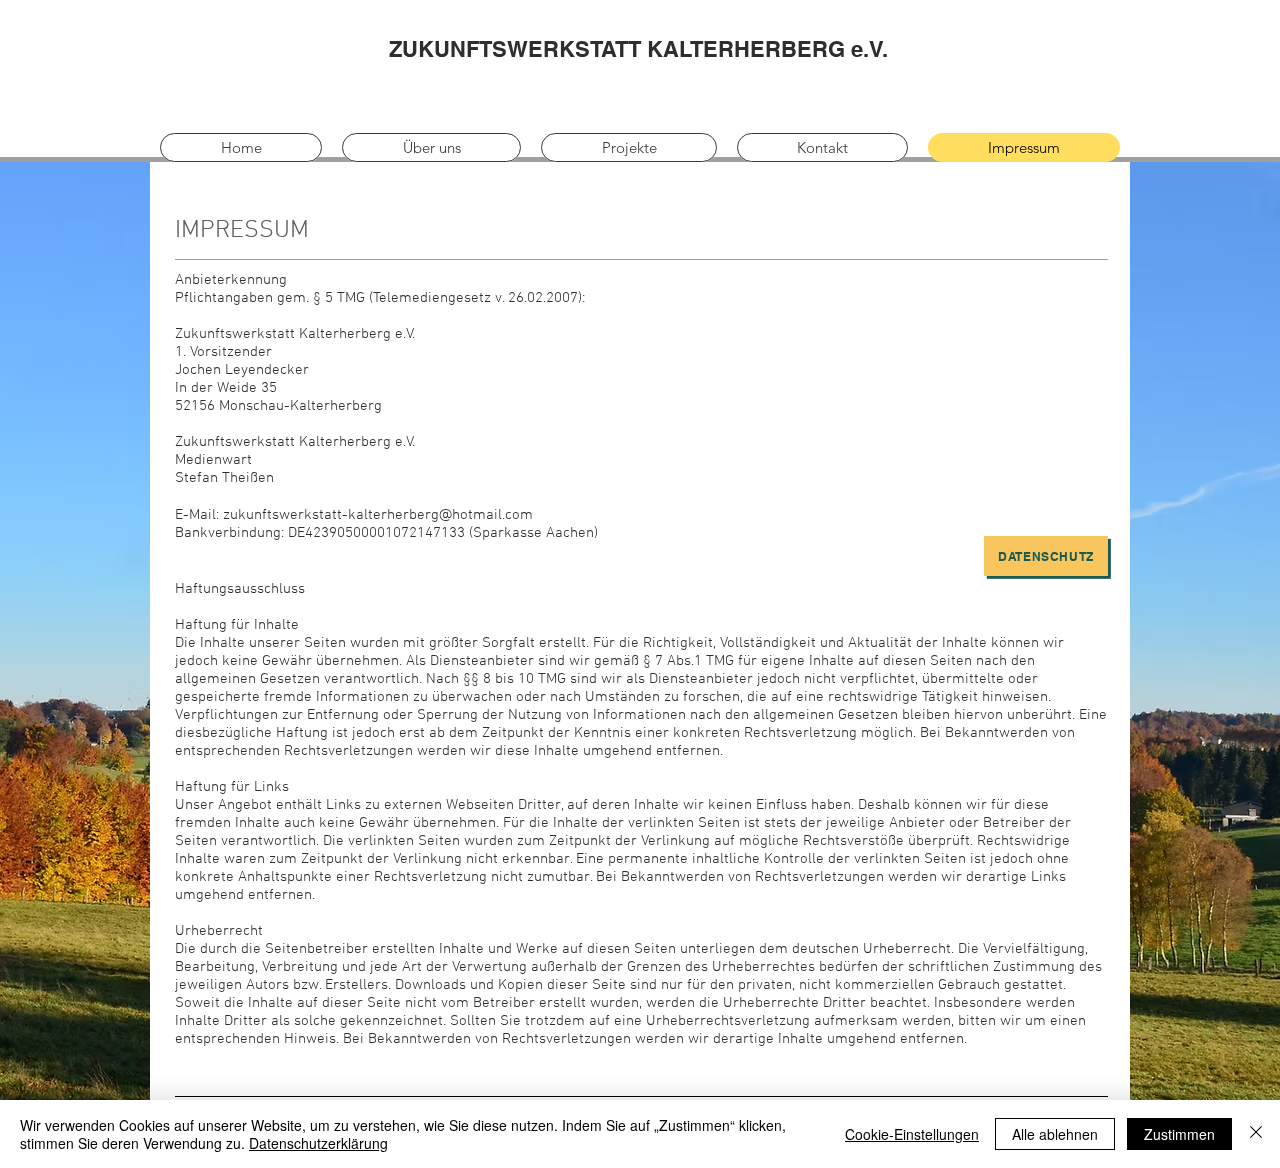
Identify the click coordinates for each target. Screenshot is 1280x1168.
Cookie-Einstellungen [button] (912, 1134)
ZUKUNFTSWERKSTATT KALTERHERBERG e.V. (638, 49)
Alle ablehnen (1055, 1134)
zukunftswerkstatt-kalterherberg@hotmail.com (378, 515)
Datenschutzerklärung (318, 1143)
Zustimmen (1179, 1134)
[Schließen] (1256, 1134)
